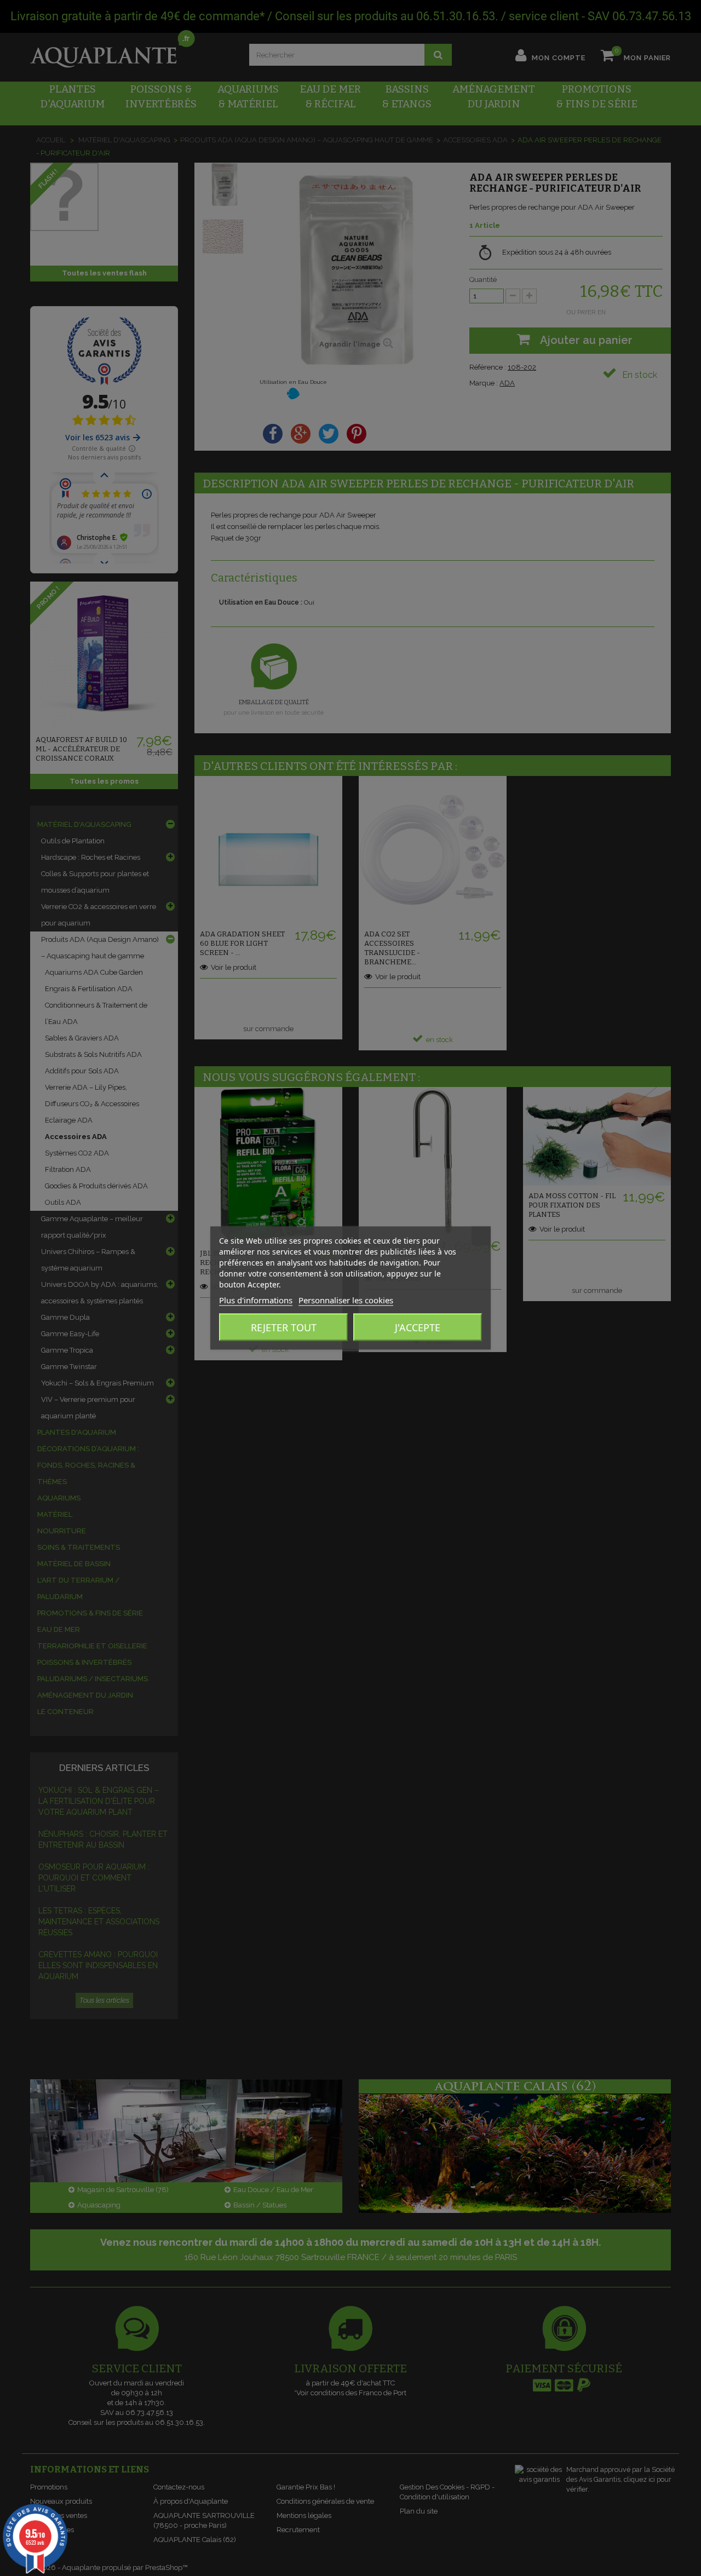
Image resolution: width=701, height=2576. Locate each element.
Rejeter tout (284, 1327)
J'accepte (418, 1327)
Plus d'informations (256, 1300)
